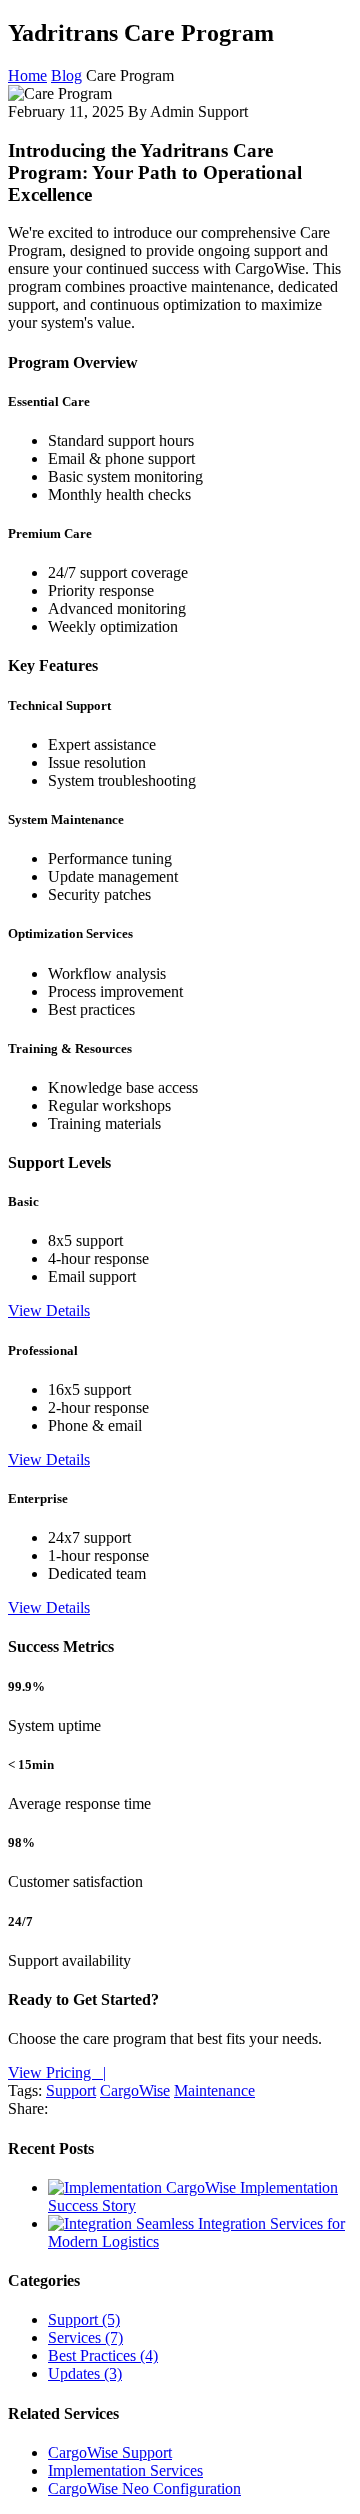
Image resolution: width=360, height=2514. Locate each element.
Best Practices (103, 2355)
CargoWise (135, 2090)
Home (27, 75)
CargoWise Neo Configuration (144, 2488)
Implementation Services (125, 2470)
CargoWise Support (110, 2452)
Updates (85, 2373)
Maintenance (214, 2090)
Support (71, 2090)
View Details (49, 1310)
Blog (66, 75)
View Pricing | (57, 2072)
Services (85, 2337)
